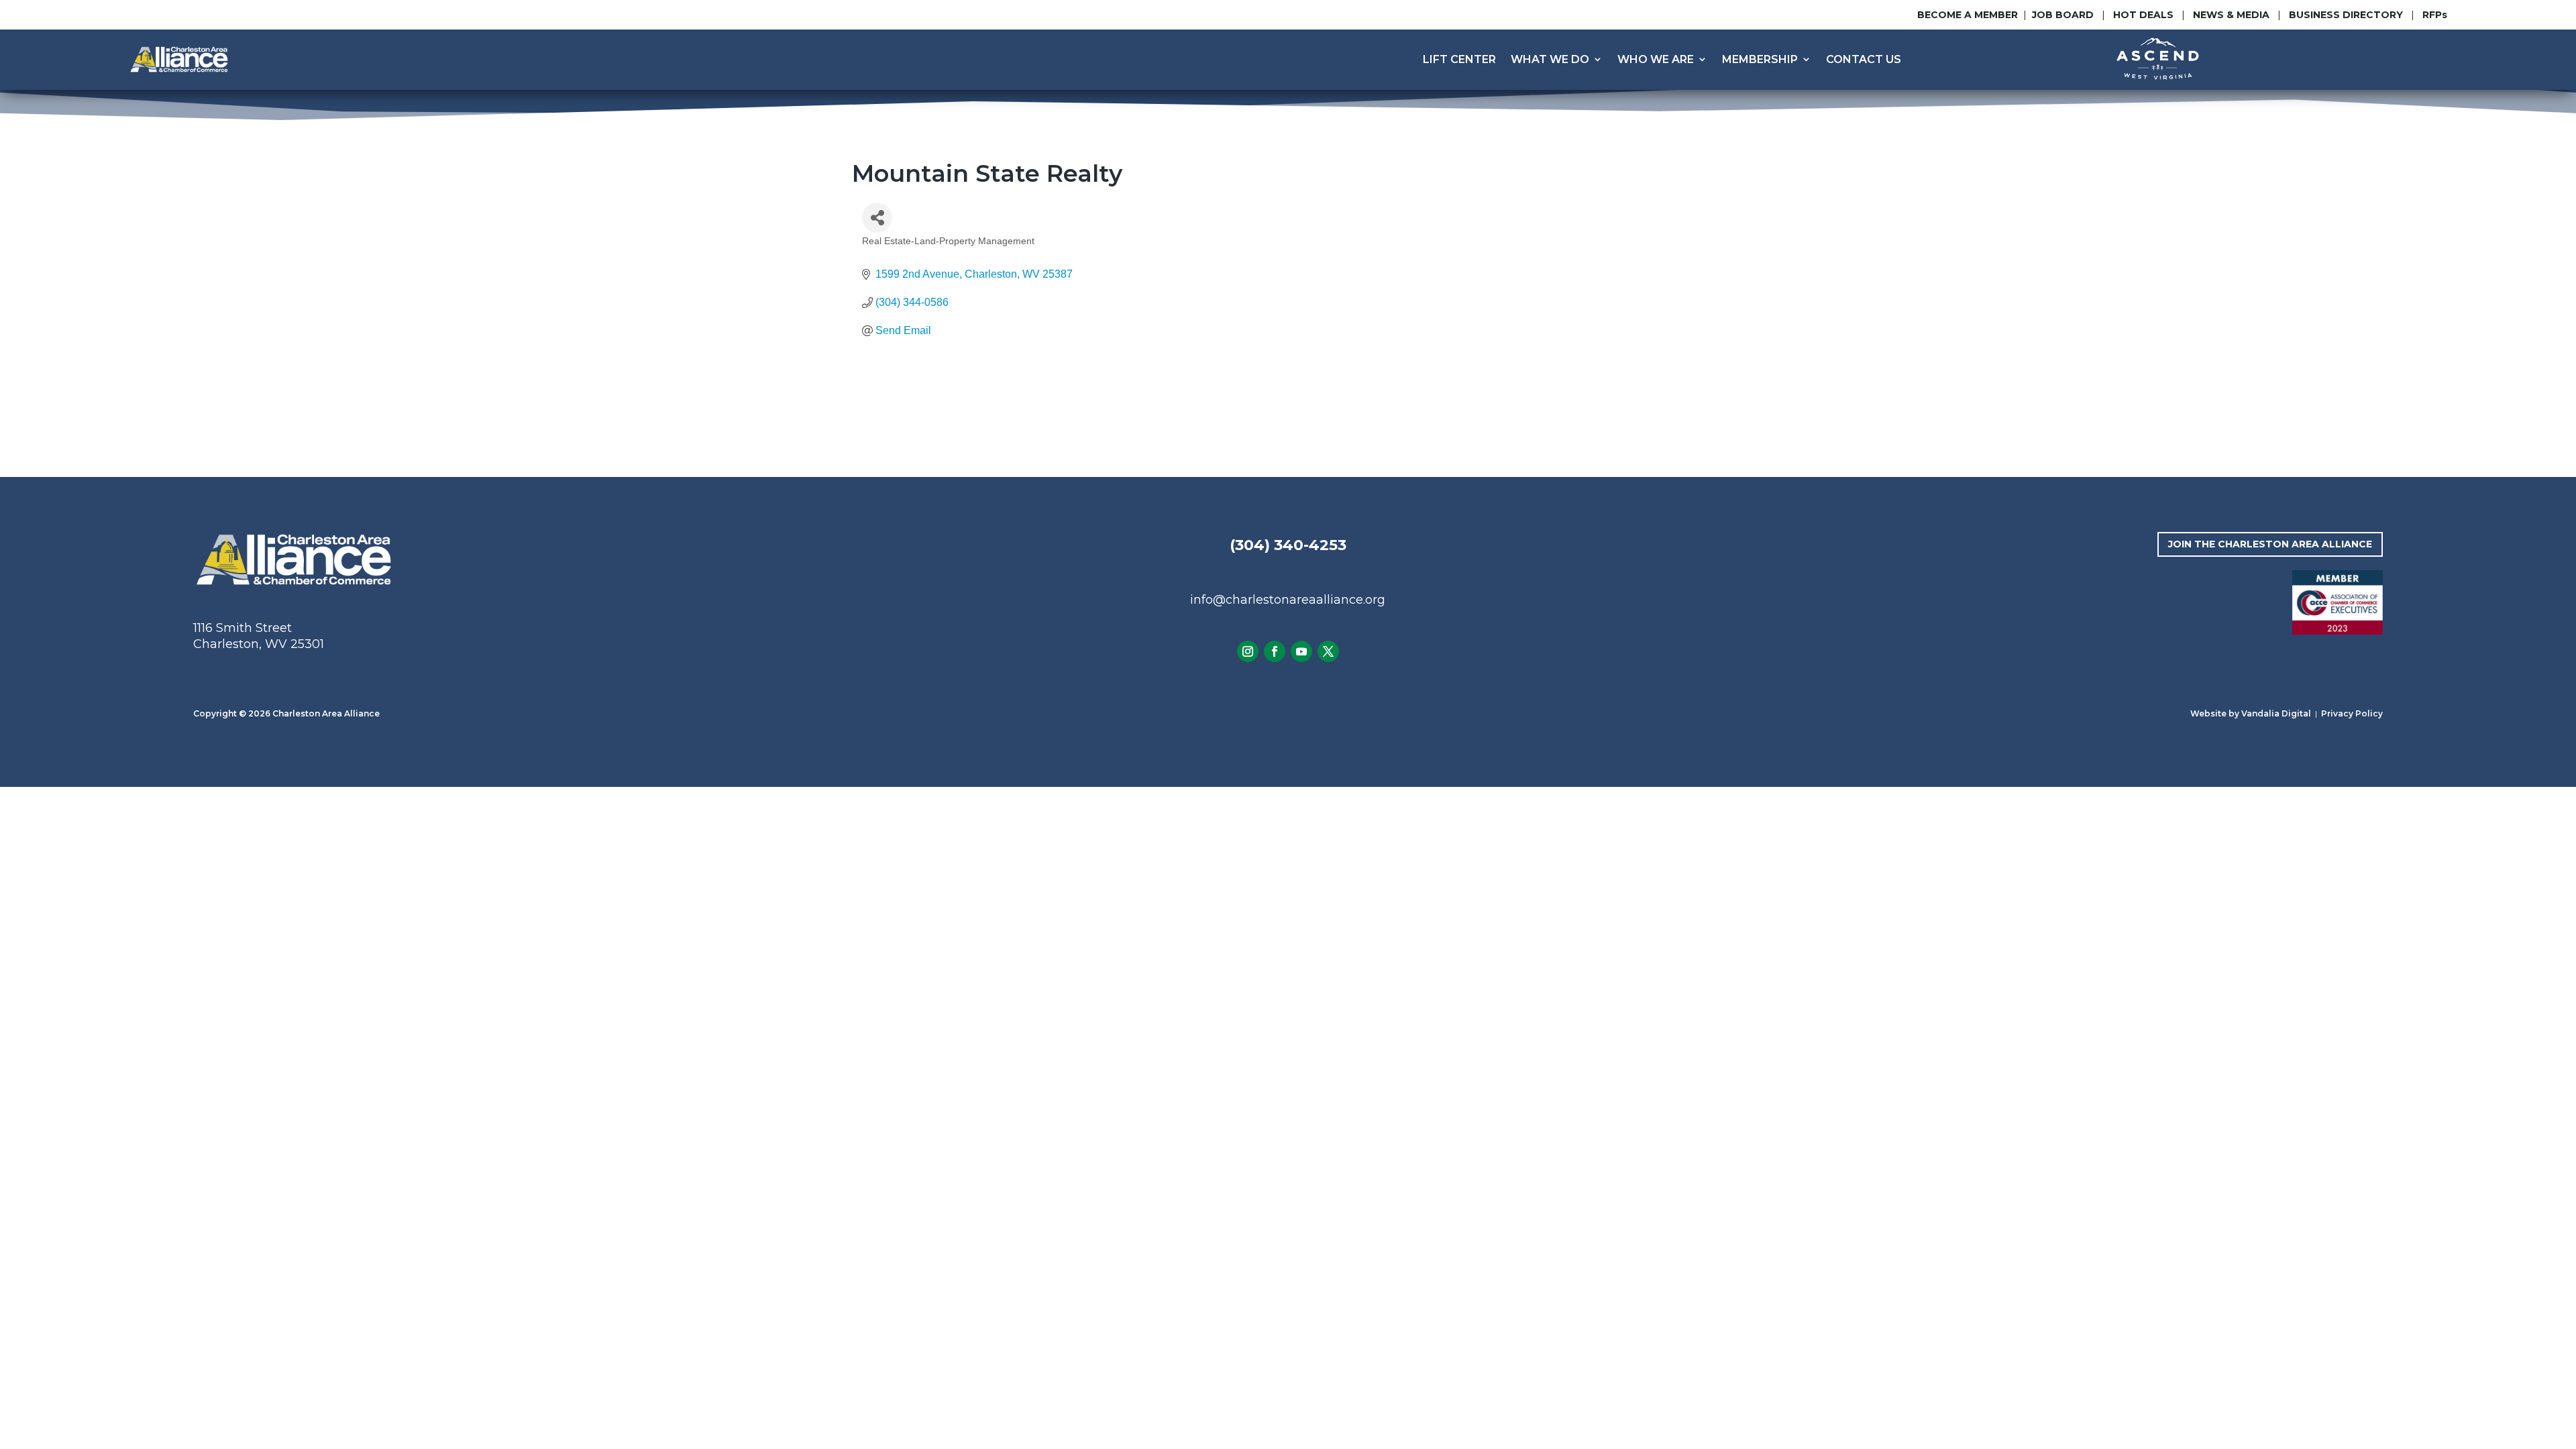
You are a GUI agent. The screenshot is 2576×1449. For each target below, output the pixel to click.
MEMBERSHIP (1760, 59)
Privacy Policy (2352, 713)
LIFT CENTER (1459, 59)
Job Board (2064, 15)
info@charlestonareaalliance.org (1288, 600)
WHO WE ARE (1656, 59)
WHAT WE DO (1550, 59)
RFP (2435, 15)
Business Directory (2346, 15)
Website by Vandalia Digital (2251, 713)
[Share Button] (877, 218)
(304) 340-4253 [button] (1288, 545)
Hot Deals (2143, 15)
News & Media (2231, 15)
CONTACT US (1864, 59)
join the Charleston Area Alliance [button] (2270, 544)
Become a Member (1968, 15)
